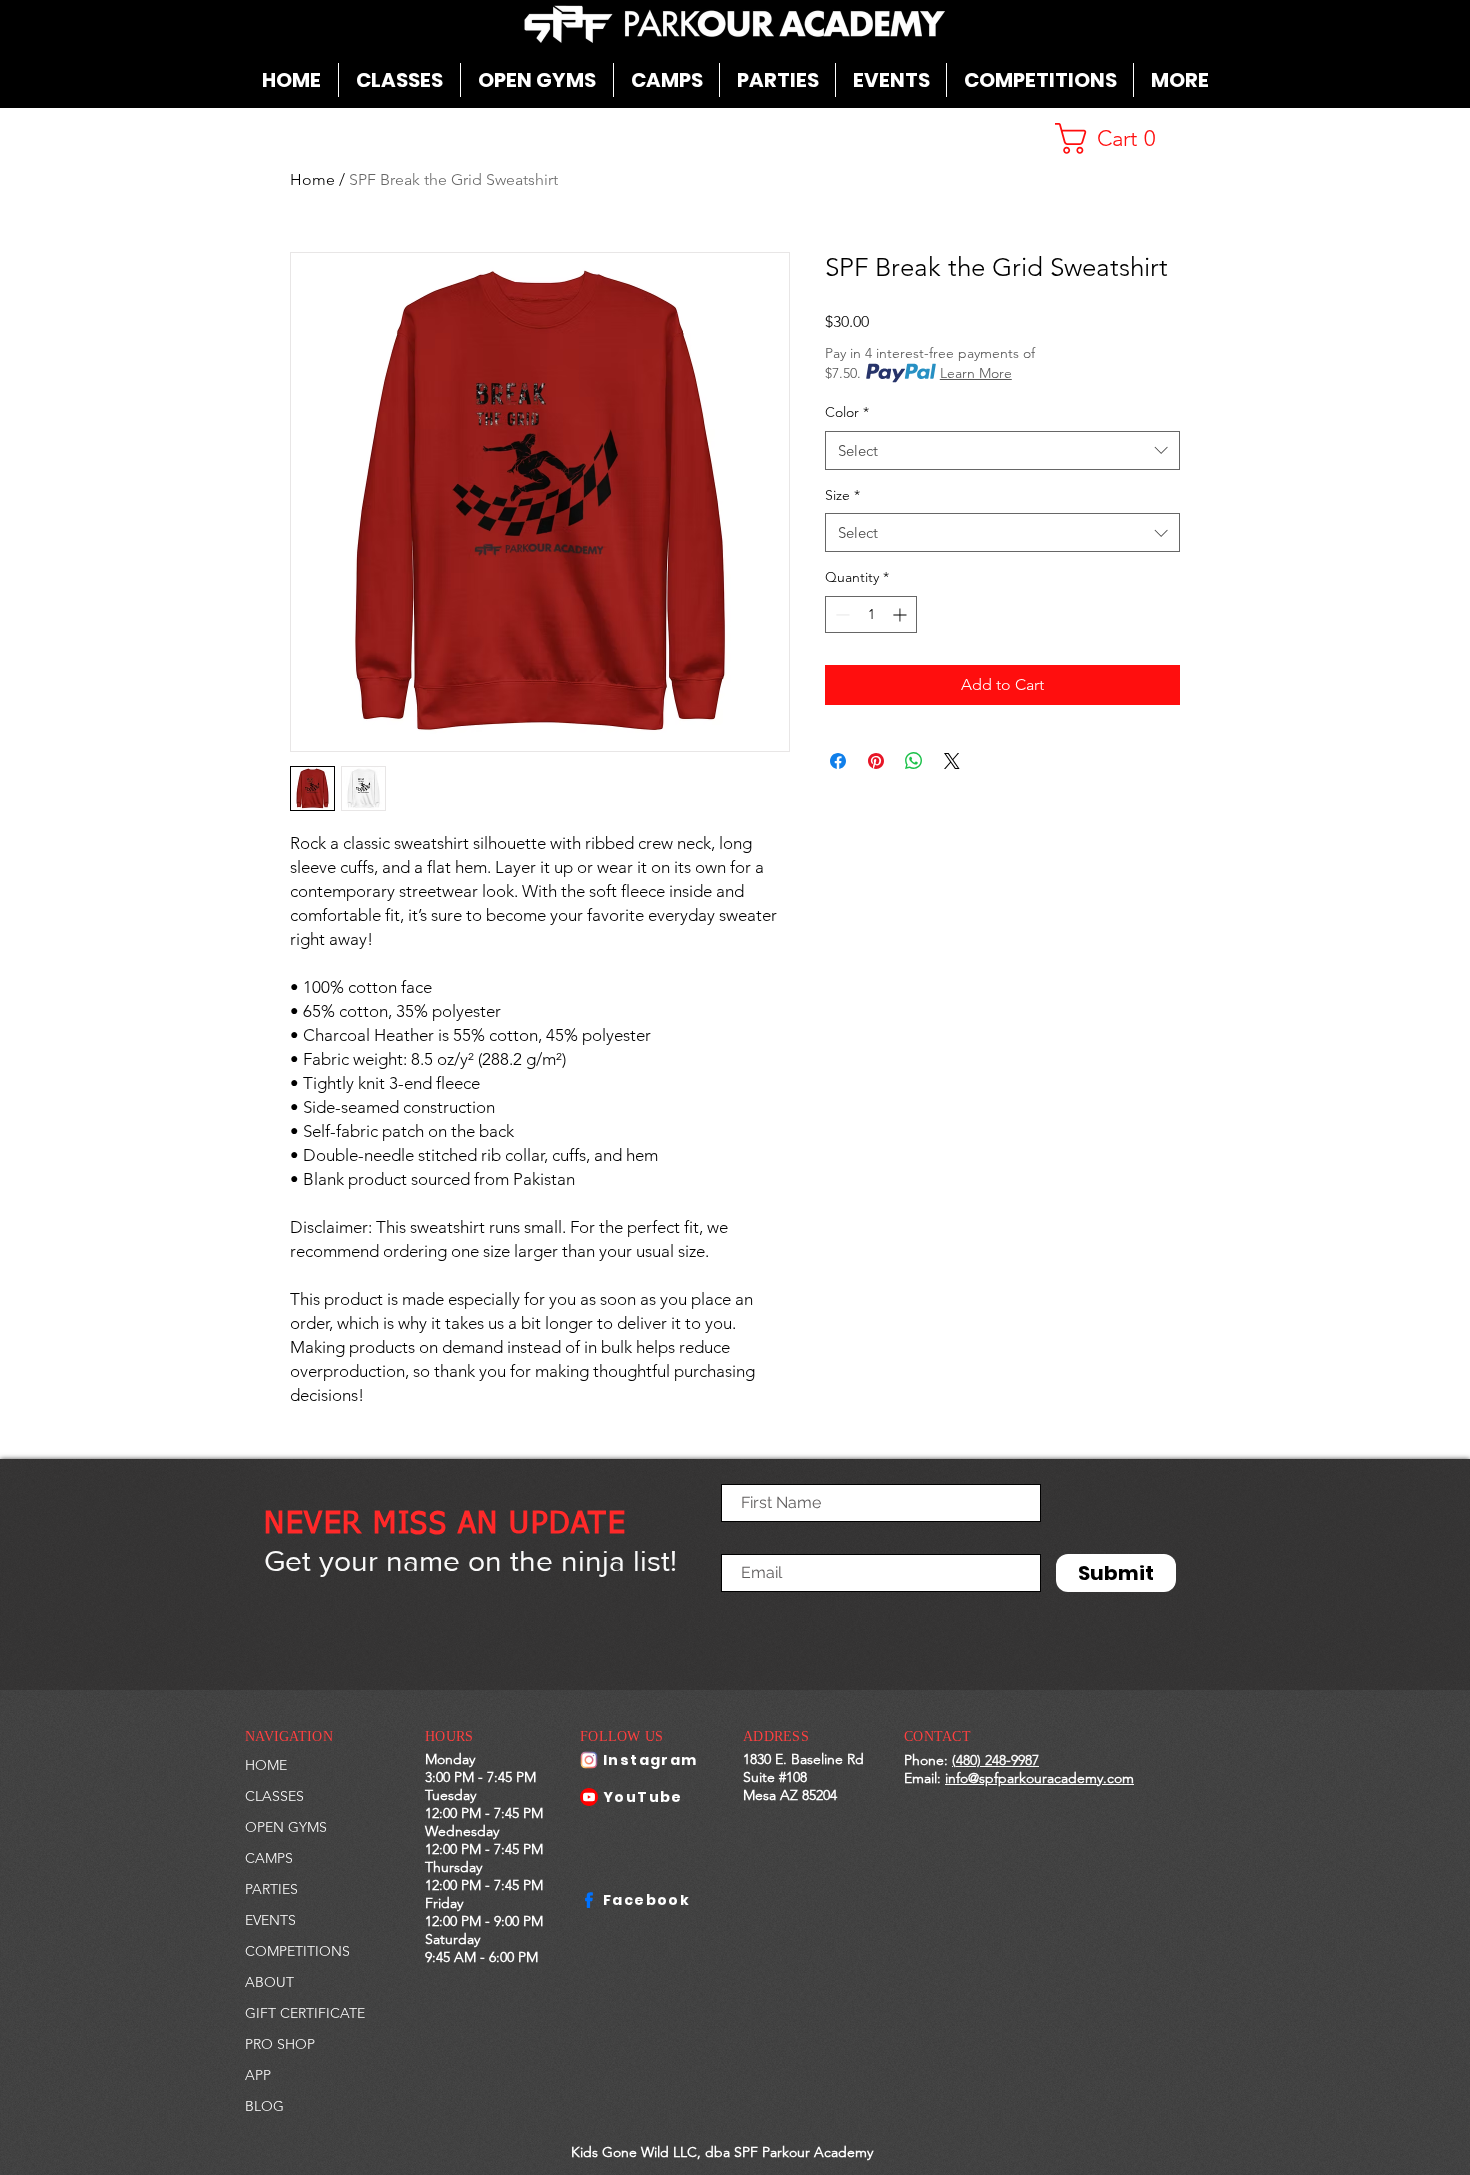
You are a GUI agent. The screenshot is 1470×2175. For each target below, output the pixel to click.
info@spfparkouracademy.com (1039, 1778)
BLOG (264, 2106)
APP (258, 2075)
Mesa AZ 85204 (790, 1795)
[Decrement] (840, 614)
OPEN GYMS (286, 1827)
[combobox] (1002, 450)
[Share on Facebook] (838, 761)
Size (842, 495)
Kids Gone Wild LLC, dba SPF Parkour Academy (722, 2152)
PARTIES (271, 1889)
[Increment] (901, 614)
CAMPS (269, 1858)
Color (847, 412)
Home (312, 179)
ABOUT (269, 1982)
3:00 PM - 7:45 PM (480, 1777)
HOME (266, 1765)
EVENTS (270, 1920)
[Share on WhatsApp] (914, 761)
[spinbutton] (871, 614)
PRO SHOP (280, 2044)
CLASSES (274, 1796)
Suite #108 (775, 1777)
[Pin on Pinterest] (876, 761)
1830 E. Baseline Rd (803, 1759)
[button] (666, 80)
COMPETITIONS (297, 1951)
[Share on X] (952, 761)
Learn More (976, 373)
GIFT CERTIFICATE (305, 2013)
